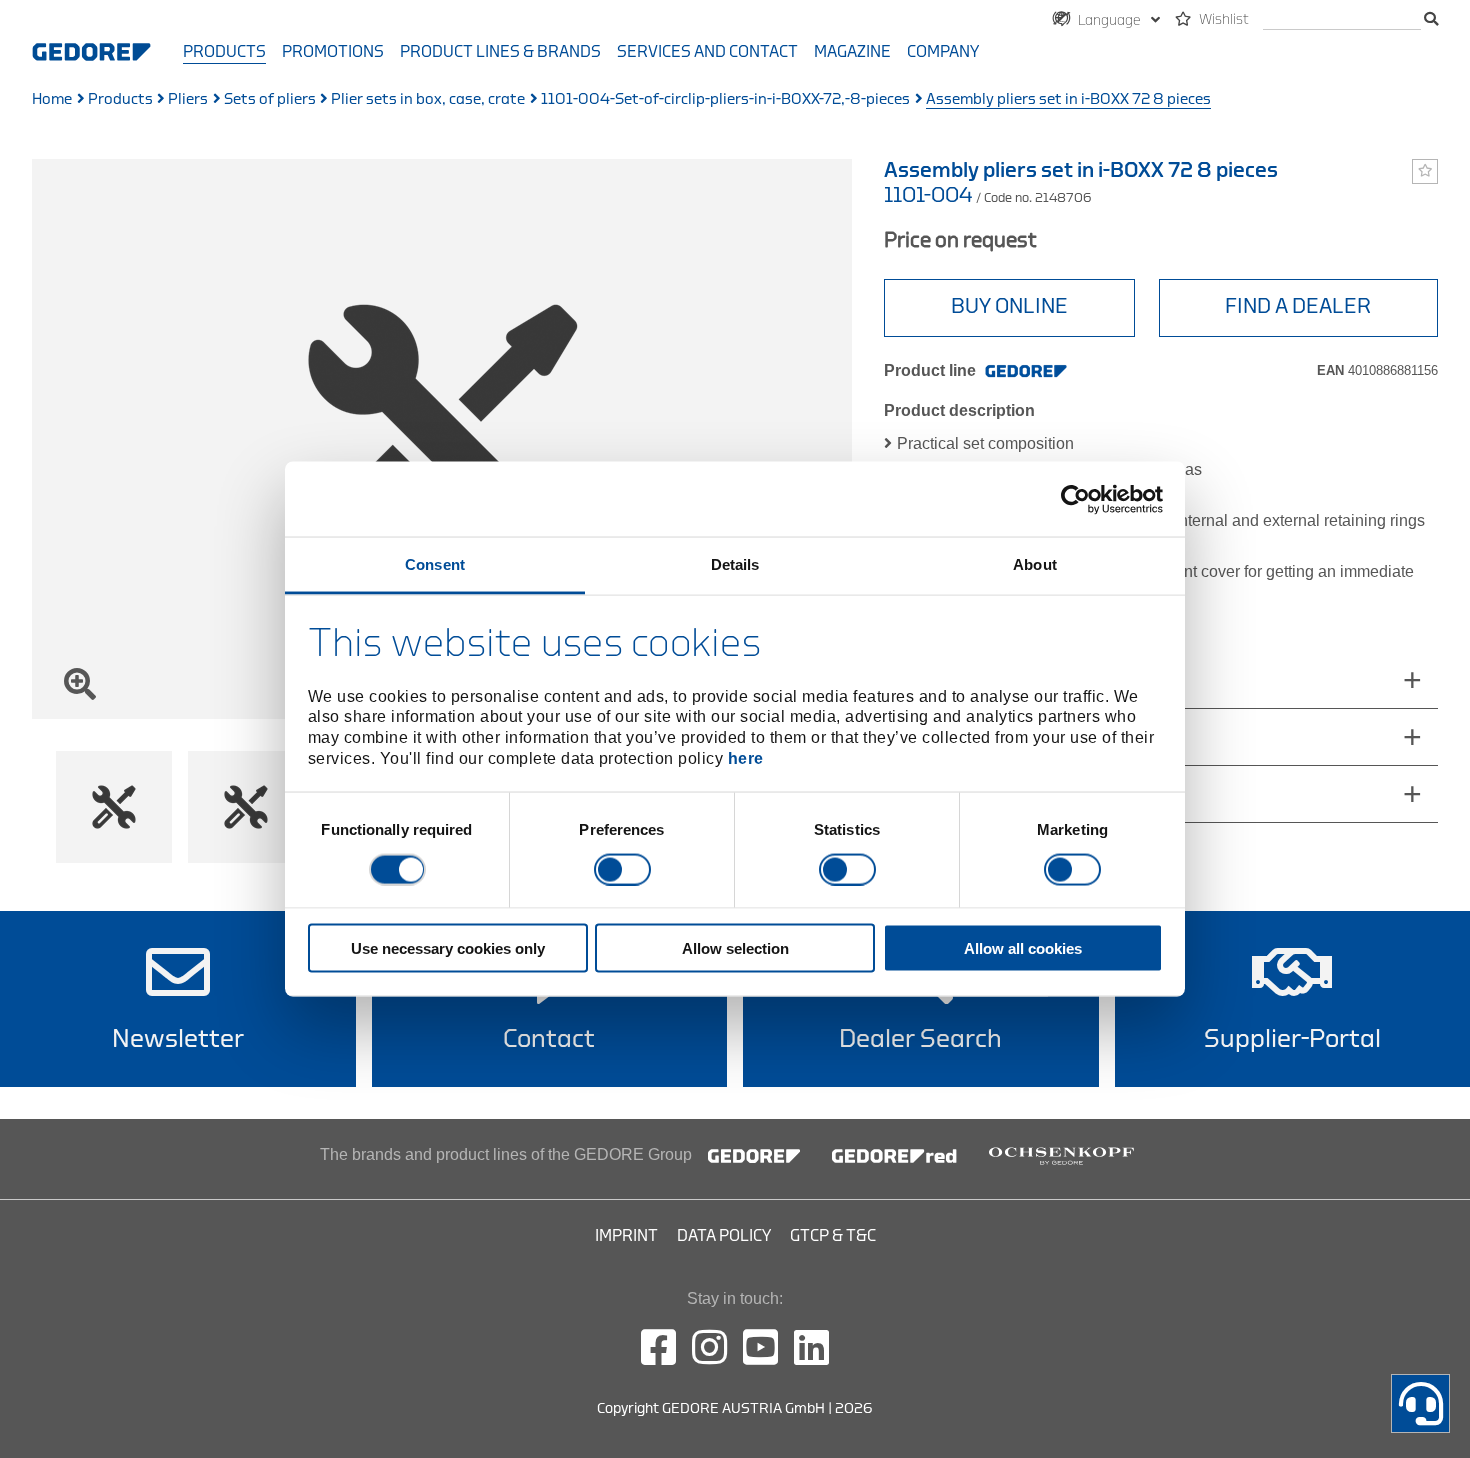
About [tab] (1035, 564)
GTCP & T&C (833, 1236)
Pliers (188, 99)
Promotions (333, 52)
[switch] (622, 869)
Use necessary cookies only (448, 948)
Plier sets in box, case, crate (428, 99)
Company (943, 52)
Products (224, 52)
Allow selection (735, 948)
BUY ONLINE (1009, 306)
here (746, 757)
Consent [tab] (435, 564)
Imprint (626, 1236)
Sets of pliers (270, 99)
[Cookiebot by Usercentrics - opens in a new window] (1075, 499)
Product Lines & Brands (500, 52)
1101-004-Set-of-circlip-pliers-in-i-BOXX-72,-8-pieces (725, 99)
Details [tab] (735, 564)
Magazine (852, 52)
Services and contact (707, 52)
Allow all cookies (1023, 948)
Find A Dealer (1298, 306)
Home (52, 99)
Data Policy (724, 1236)
